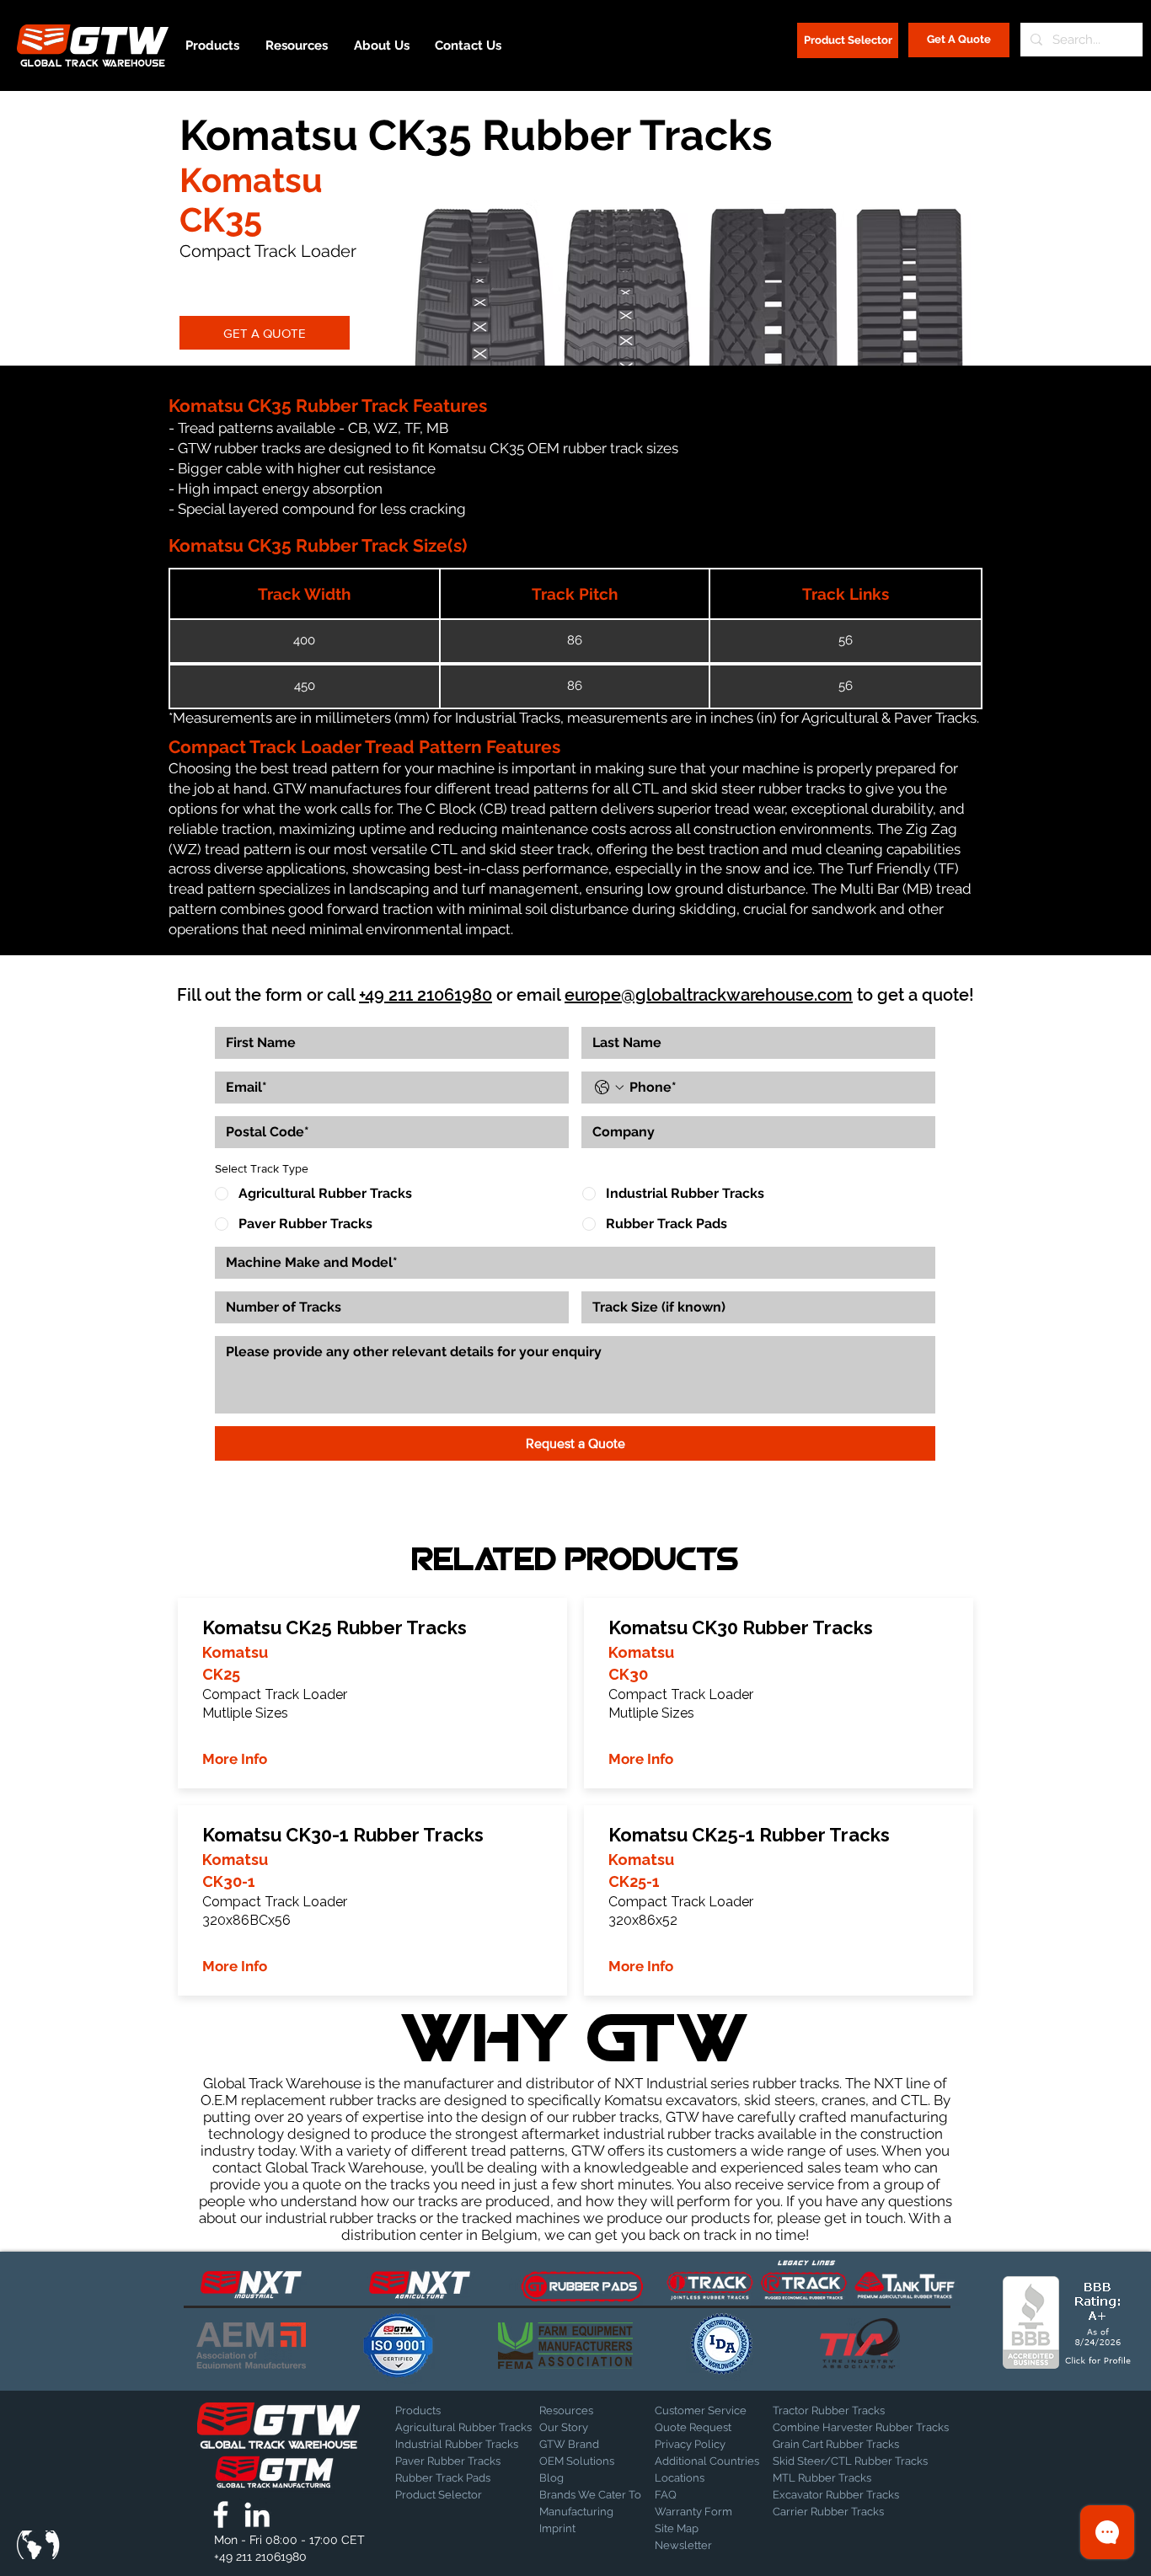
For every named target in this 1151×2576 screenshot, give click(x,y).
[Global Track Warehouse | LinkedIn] (257, 2515)
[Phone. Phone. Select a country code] (609, 1088)
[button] (38, 2545)
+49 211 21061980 (426, 995)
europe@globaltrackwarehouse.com (709, 995)
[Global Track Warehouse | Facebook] (221, 2515)
